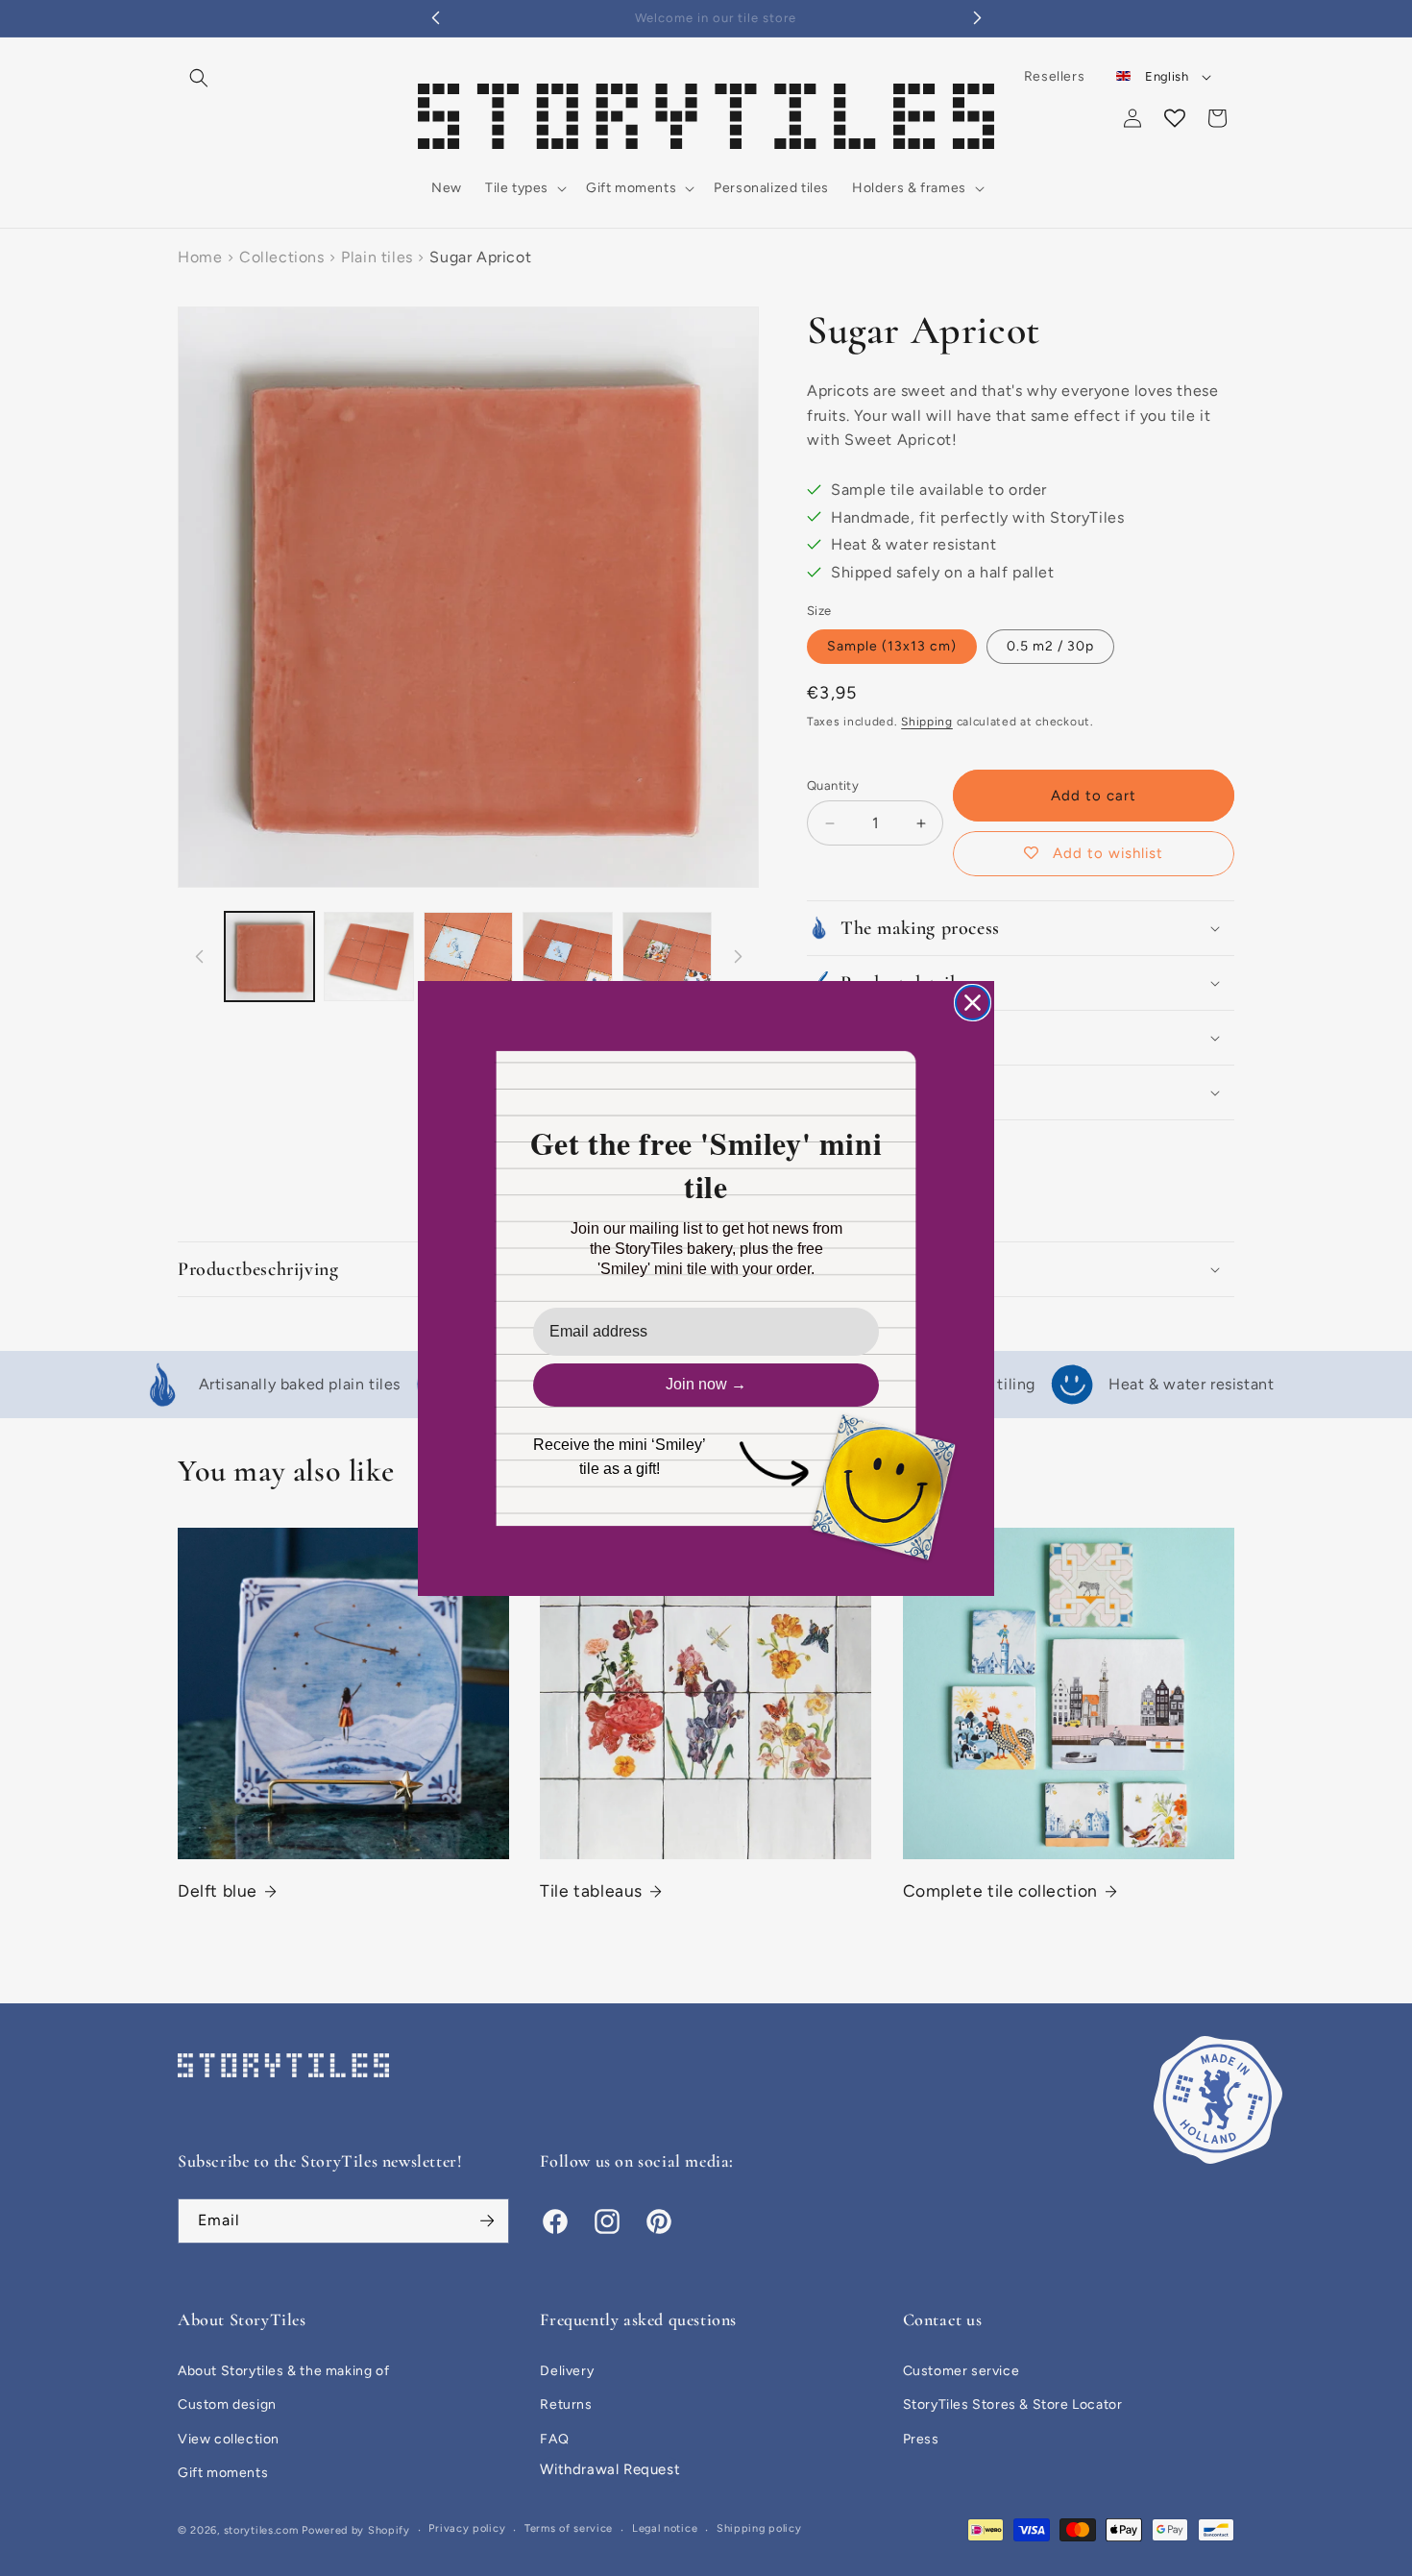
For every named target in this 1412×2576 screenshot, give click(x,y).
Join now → (706, 1384)
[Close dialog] (973, 1003)
